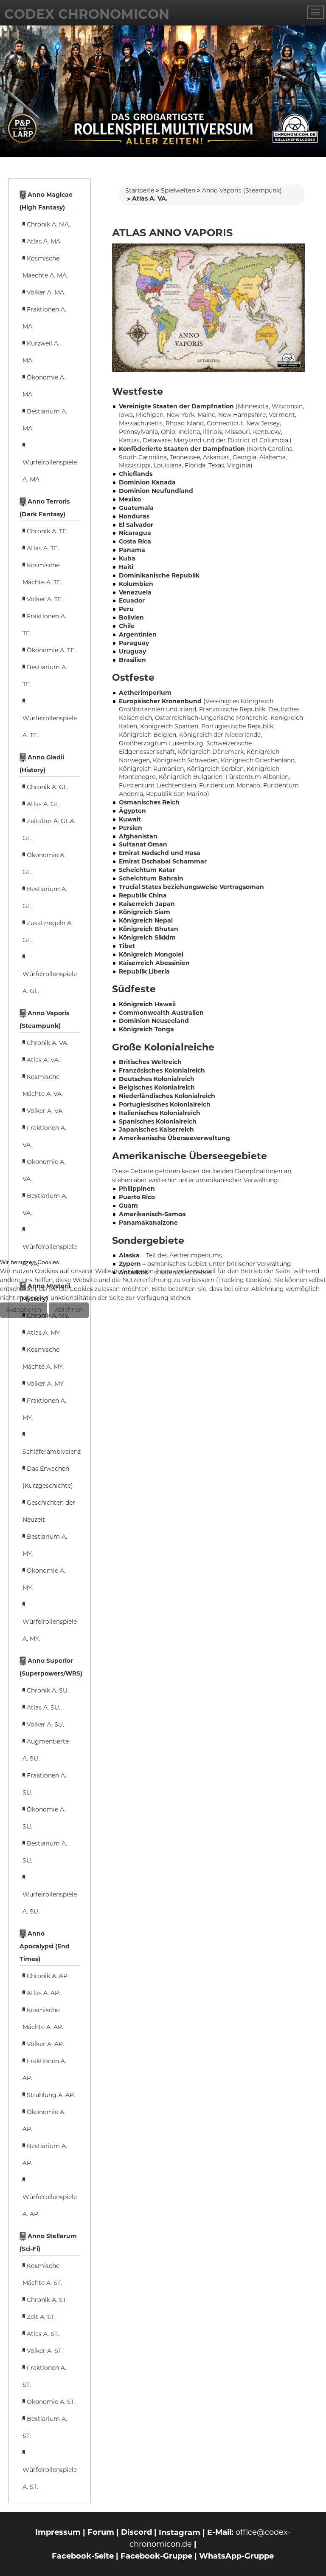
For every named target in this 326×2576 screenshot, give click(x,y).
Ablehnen (69, 1310)
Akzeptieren (24, 1310)
